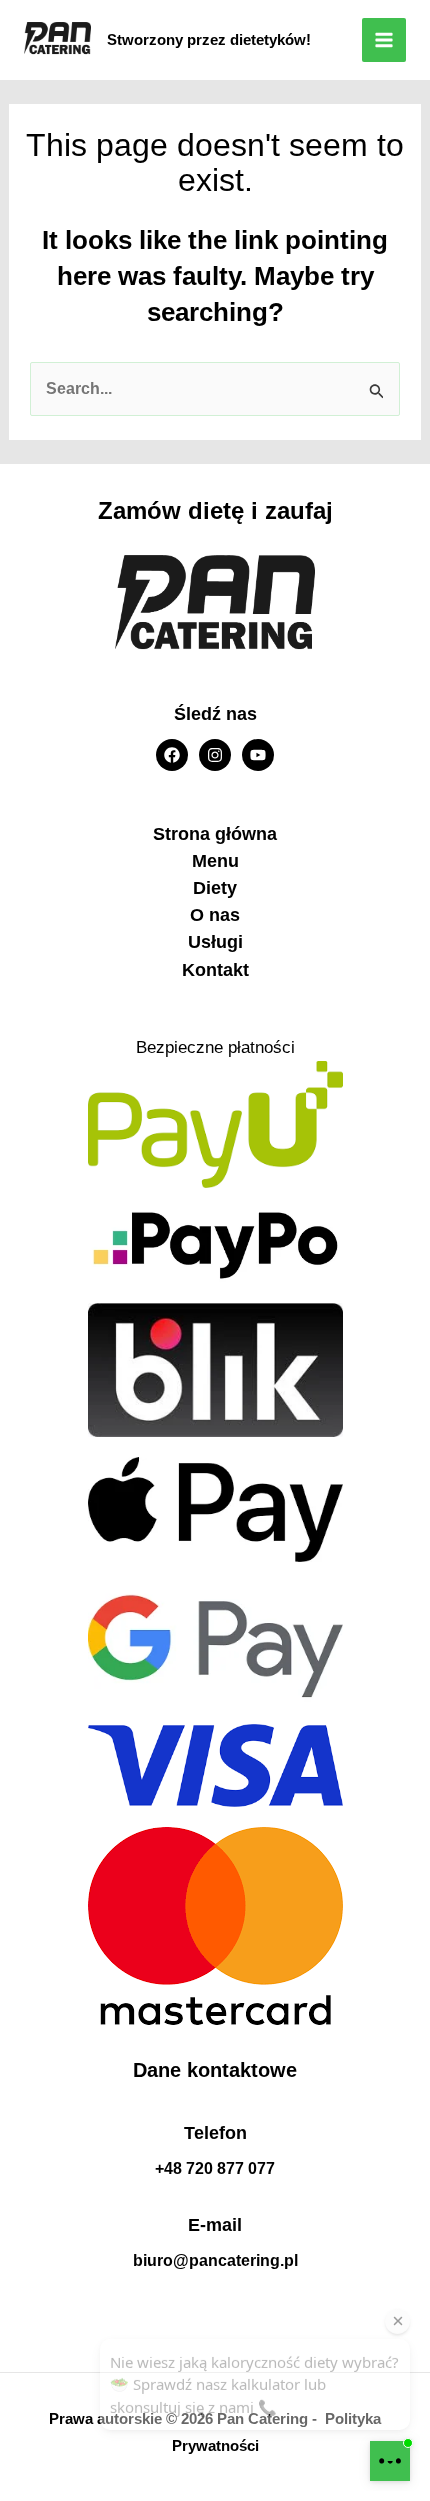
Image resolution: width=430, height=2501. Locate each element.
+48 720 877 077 (215, 2168)
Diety (215, 888)
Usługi (215, 942)
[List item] (172, 755)
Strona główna (215, 834)
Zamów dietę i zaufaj (215, 510)
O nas (215, 915)
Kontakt (215, 970)
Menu (215, 861)
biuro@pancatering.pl (215, 2260)
